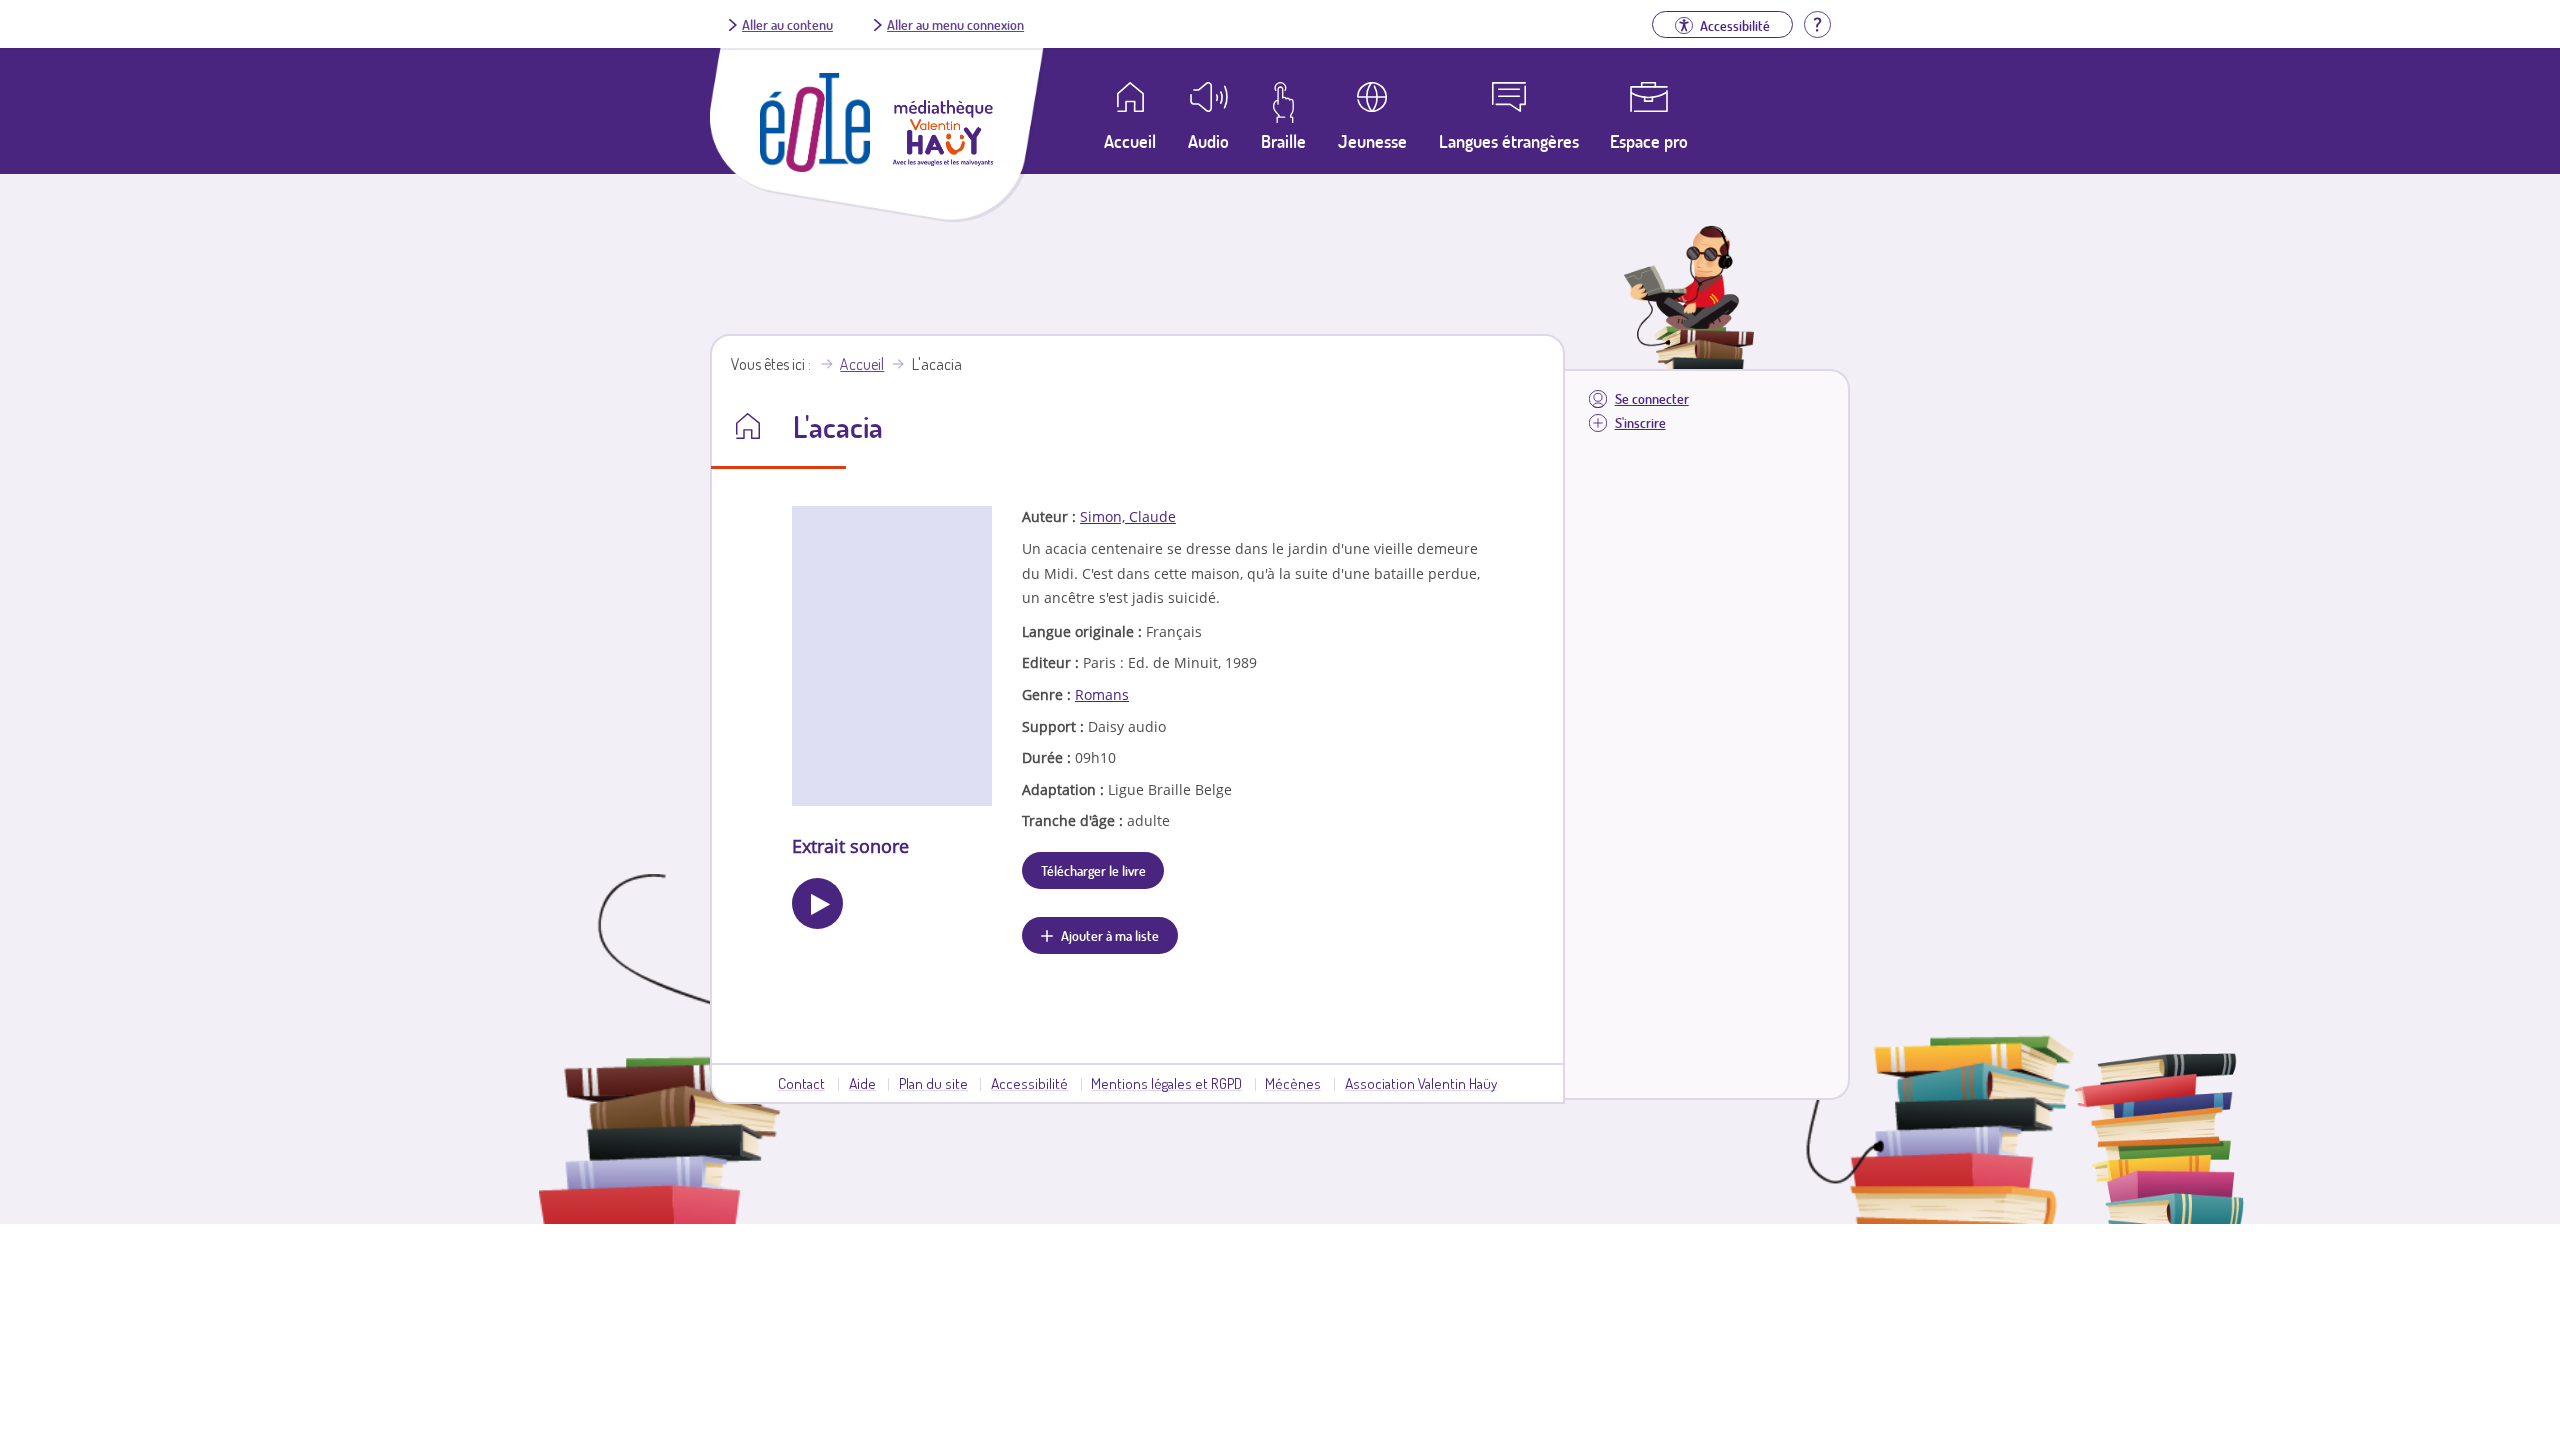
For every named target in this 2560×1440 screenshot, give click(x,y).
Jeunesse (1372, 141)
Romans (1102, 694)
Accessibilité (1029, 1083)
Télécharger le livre (1093, 870)
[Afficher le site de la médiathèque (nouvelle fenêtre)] (943, 160)
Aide (862, 1083)
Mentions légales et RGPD (1166, 1083)
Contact (801, 1083)
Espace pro (1649, 141)
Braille (1283, 141)
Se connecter (1652, 398)
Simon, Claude (1128, 516)
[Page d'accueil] (815, 166)
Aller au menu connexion (955, 24)
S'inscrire (1640, 422)
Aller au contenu (787, 24)
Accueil (862, 364)
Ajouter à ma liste (1110, 935)
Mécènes (1293, 1083)
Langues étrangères (1509, 141)
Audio (1208, 141)
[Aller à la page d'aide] (1817, 22)
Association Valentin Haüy (1421, 1083)
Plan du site (933, 1083)
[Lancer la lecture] (817, 903)
